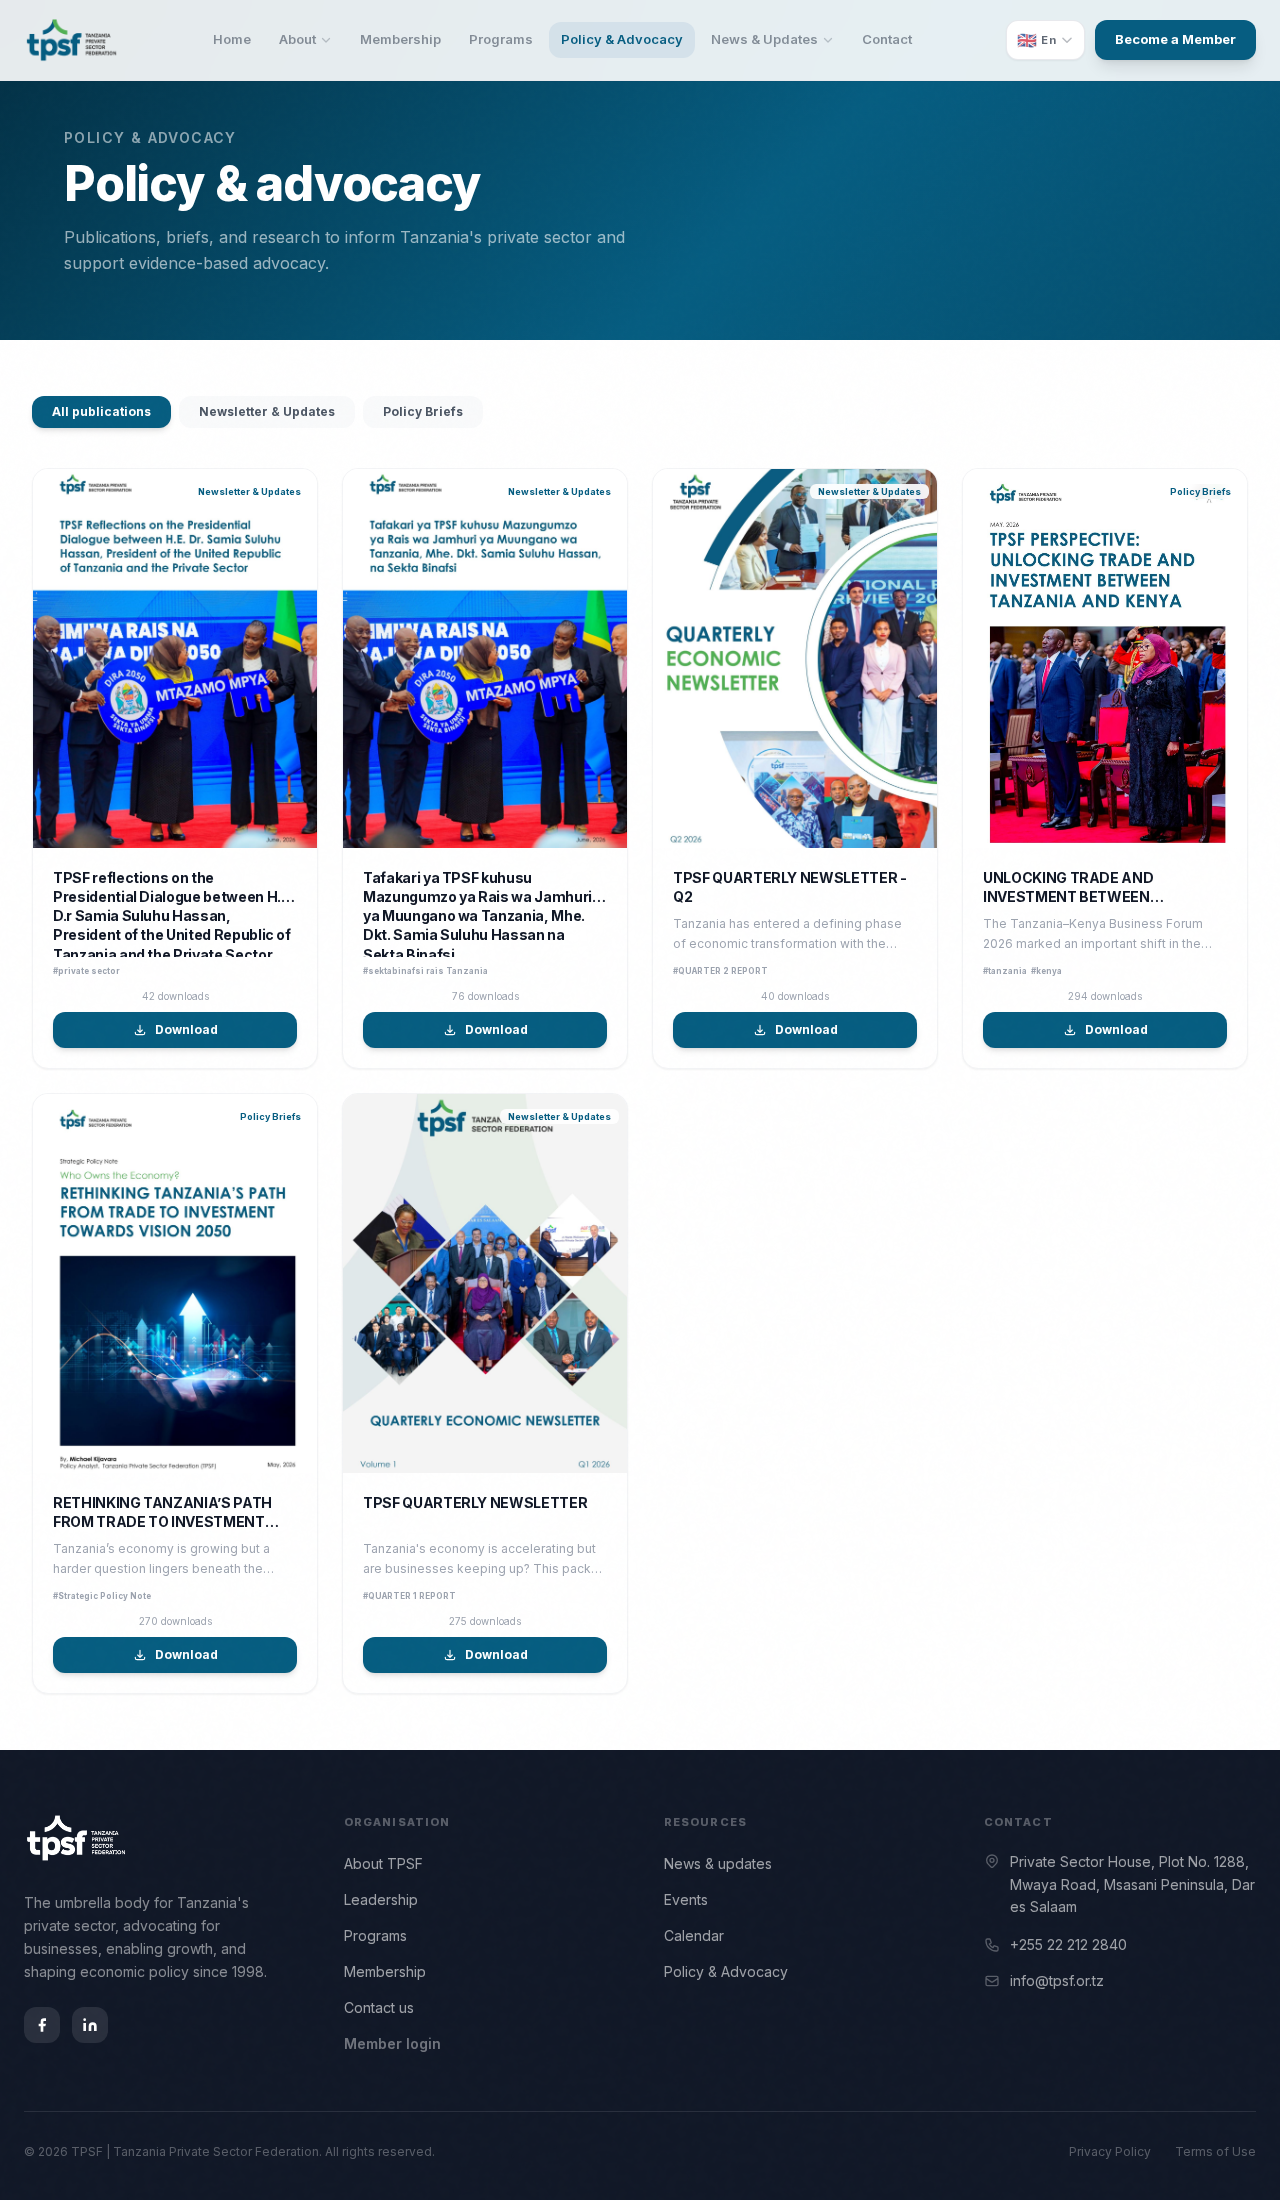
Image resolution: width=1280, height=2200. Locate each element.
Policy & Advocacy (622, 39)
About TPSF (383, 1863)
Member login (392, 2043)
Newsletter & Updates (267, 411)
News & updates (718, 1863)
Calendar (694, 1935)
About (297, 39)
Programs (501, 39)
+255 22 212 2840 (1068, 1944)
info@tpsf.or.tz (1057, 1980)
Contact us (379, 2007)
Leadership (381, 1899)
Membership (400, 39)
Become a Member (1175, 39)
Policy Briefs (423, 411)
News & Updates (764, 39)
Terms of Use (1215, 2151)
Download (186, 1029)
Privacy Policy (1110, 2151)
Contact (887, 39)
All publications (101, 411)
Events (686, 1899)
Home (232, 39)
